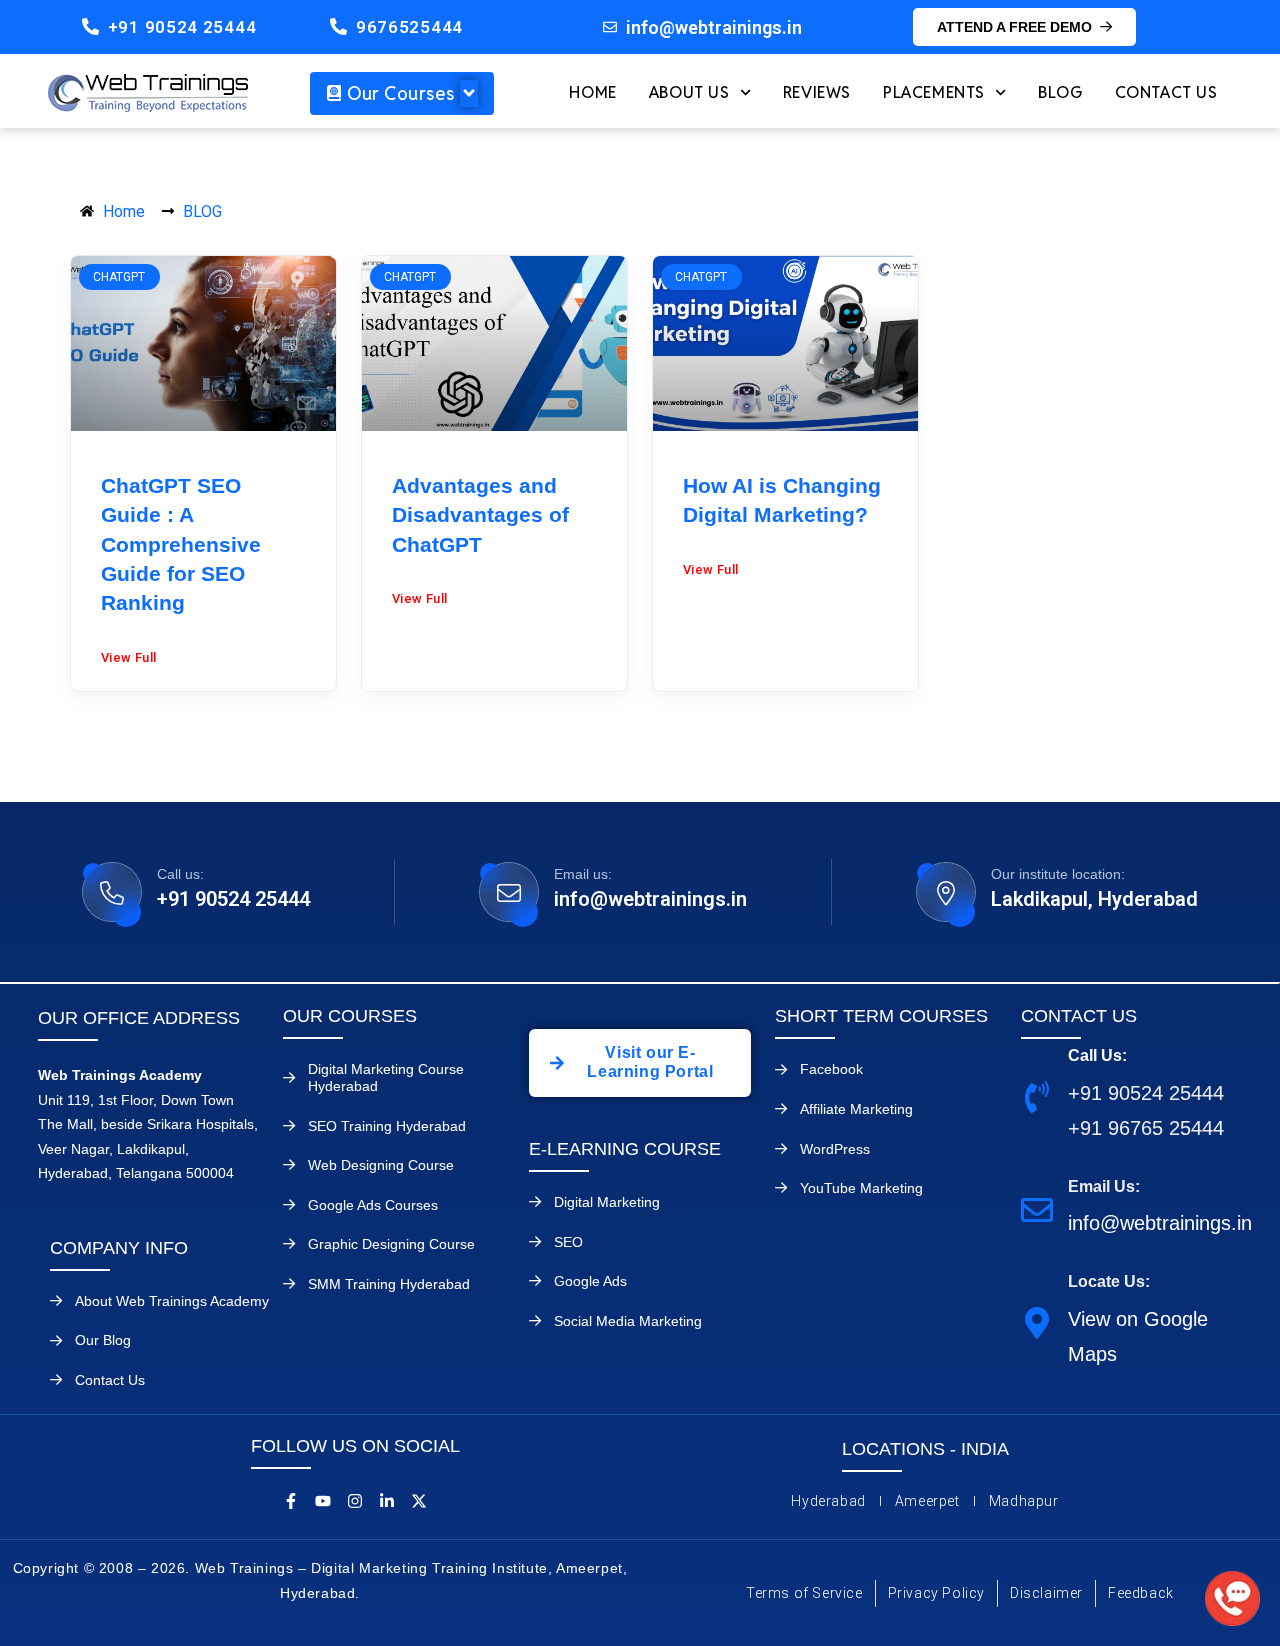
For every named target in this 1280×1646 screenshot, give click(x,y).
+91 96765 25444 (1146, 1128)
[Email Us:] (1037, 1208)
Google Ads (590, 1281)
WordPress (835, 1149)
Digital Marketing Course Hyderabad (386, 1077)
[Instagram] (355, 1501)
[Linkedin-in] (387, 1501)
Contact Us (1166, 92)
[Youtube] (323, 1501)
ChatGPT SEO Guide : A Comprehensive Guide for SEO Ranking (181, 544)
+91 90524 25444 (182, 27)
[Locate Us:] (1037, 1321)
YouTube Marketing (861, 1188)
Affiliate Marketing (856, 1109)
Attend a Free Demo (1014, 27)
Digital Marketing (607, 1202)
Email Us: (1104, 1186)
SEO (568, 1242)
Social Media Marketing (628, 1321)
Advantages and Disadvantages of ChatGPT (480, 515)
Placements (934, 92)
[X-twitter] (419, 1501)
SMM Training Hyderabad (389, 1284)
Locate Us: (1109, 1281)
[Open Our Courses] (469, 93)
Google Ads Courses (373, 1205)
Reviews (817, 92)
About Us (689, 92)
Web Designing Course (381, 1165)
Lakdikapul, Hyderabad (1094, 899)
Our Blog (103, 1340)
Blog (1060, 92)
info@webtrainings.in (650, 899)
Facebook (831, 1069)
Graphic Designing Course (391, 1244)
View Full (129, 657)
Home (592, 92)
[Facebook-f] (291, 1501)
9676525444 (409, 27)
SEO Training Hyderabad (387, 1126)
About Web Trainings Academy (172, 1301)
